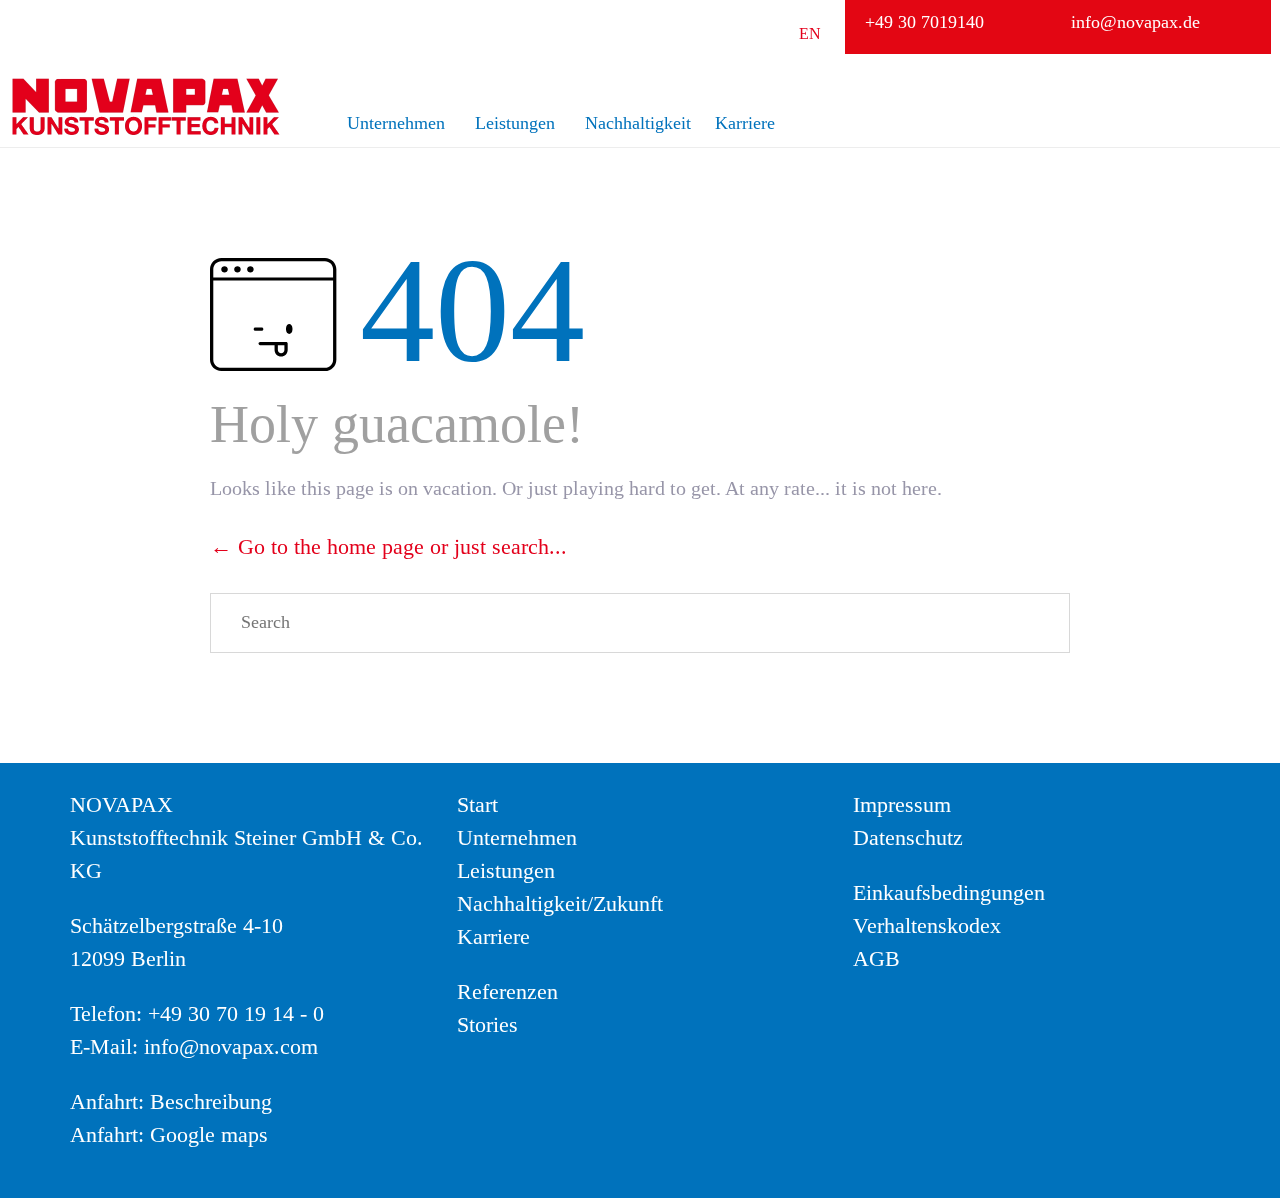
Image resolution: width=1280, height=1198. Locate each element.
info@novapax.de (1135, 22)
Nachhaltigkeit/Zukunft (560, 903)
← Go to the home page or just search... (388, 546)
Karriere (745, 123)
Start (477, 804)
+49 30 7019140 (924, 22)
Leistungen (515, 123)
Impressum (902, 804)
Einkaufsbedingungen (949, 892)
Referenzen (507, 991)
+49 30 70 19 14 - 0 (236, 1013)
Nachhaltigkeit (638, 123)
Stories (487, 1024)
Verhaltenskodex (927, 925)
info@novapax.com (231, 1046)
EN (810, 33)
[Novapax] (145, 106)
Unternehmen (396, 123)
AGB (876, 958)
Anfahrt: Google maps (169, 1134)
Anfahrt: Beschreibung (171, 1101)
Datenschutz (908, 837)
